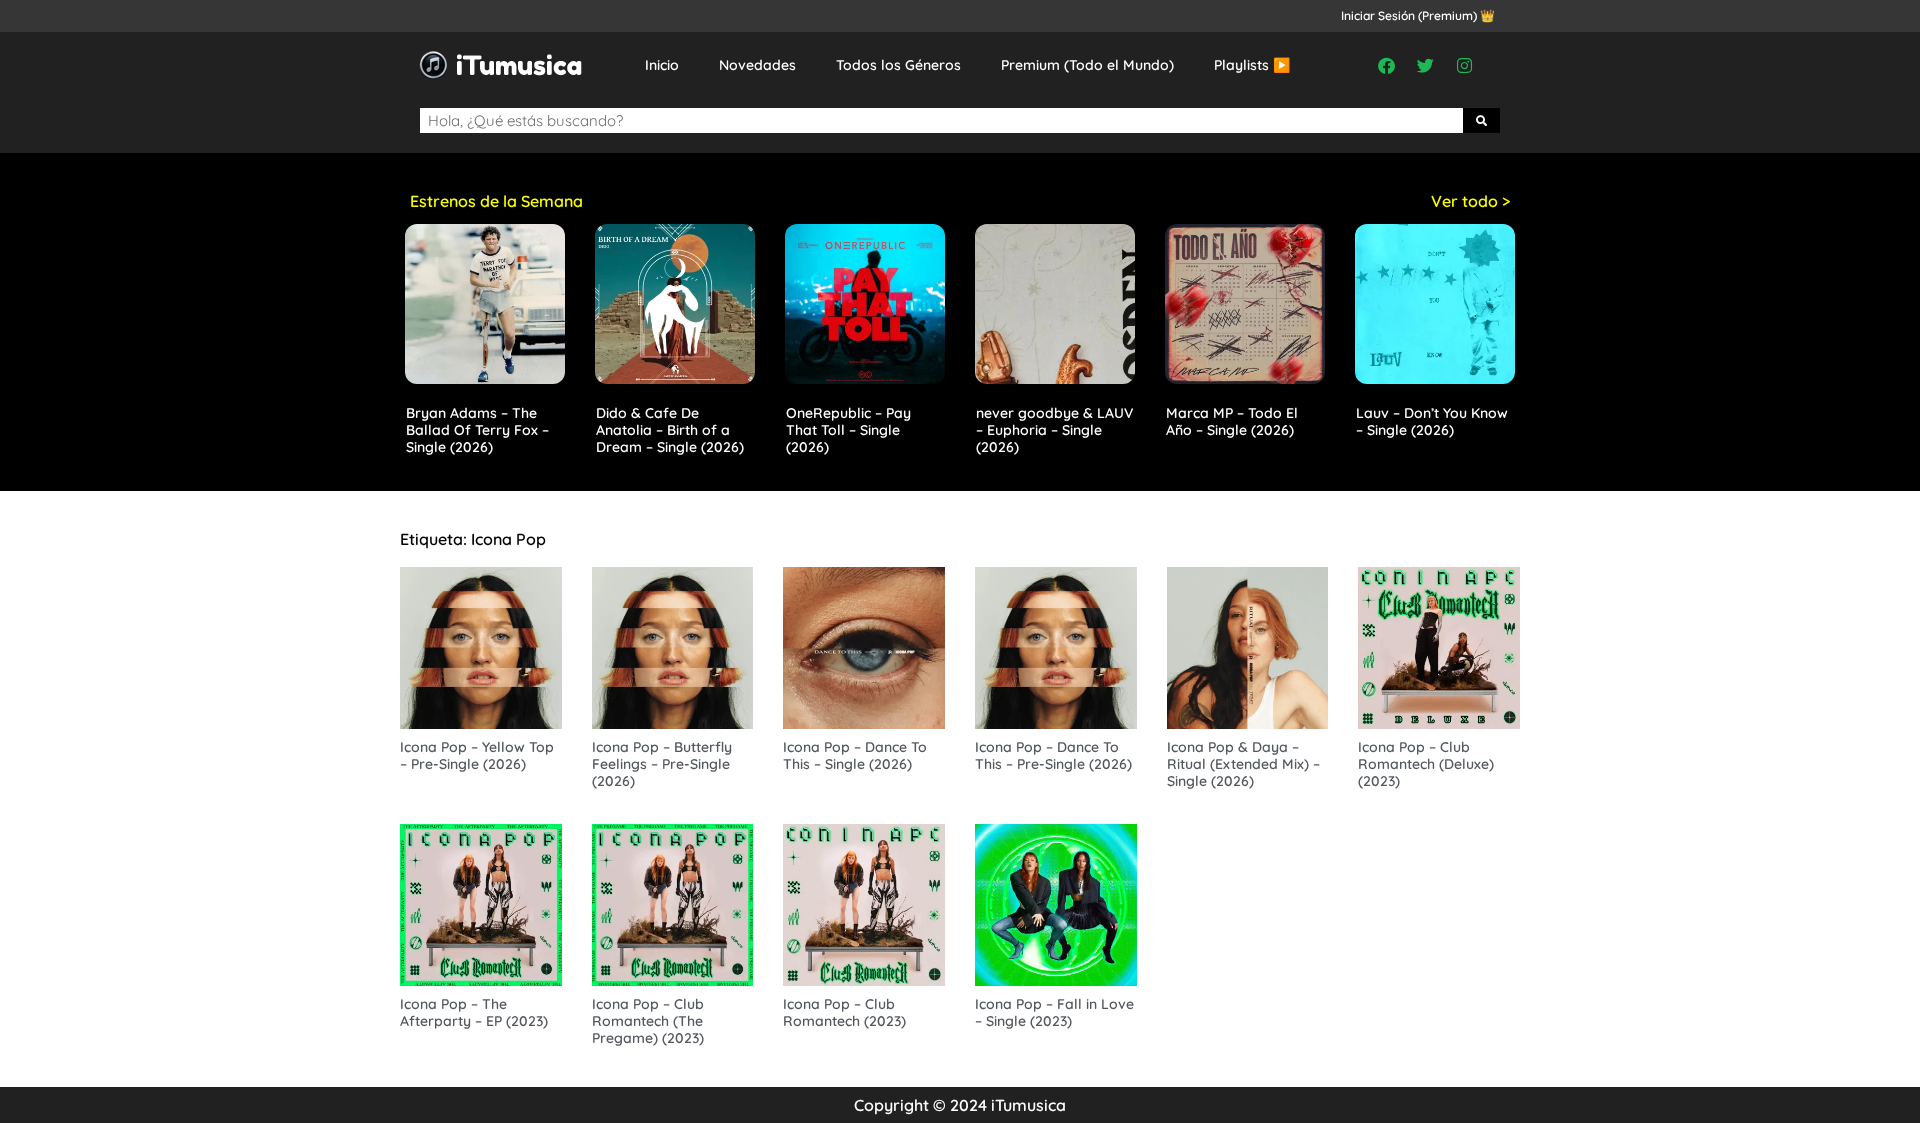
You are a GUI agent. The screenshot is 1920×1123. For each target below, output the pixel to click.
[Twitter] (1426, 65)
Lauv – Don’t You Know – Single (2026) (1432, 421)
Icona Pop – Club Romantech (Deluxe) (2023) (1426, 764)
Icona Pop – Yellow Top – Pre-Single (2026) (477, 755)
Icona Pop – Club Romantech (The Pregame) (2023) (648, 1021)
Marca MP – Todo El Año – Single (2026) (1232, 421)
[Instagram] (1465, 65)
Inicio (662, 65)
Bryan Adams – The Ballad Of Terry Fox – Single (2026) (477, 430)
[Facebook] (1387, 65)
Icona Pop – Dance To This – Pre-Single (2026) (1053, 755)
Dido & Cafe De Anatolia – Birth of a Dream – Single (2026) (670, 430)
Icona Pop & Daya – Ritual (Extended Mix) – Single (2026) (1243, 764)
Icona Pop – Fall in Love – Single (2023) (1054, 1012)
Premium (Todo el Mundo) (1087, 65)
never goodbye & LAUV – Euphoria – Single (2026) (1054, 430)
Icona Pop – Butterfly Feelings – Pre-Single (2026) (662, 764)
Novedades (757, 65)
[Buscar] (1482, 120)
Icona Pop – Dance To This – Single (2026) (855, 755)
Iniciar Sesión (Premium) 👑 (1418, 15)
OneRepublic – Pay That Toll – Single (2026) (848, 430)
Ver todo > (1470, 201)
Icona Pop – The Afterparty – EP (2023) (474, 1012)
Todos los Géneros (898, 65)
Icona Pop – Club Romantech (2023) (844, 1012)
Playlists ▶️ (1252, 65)
